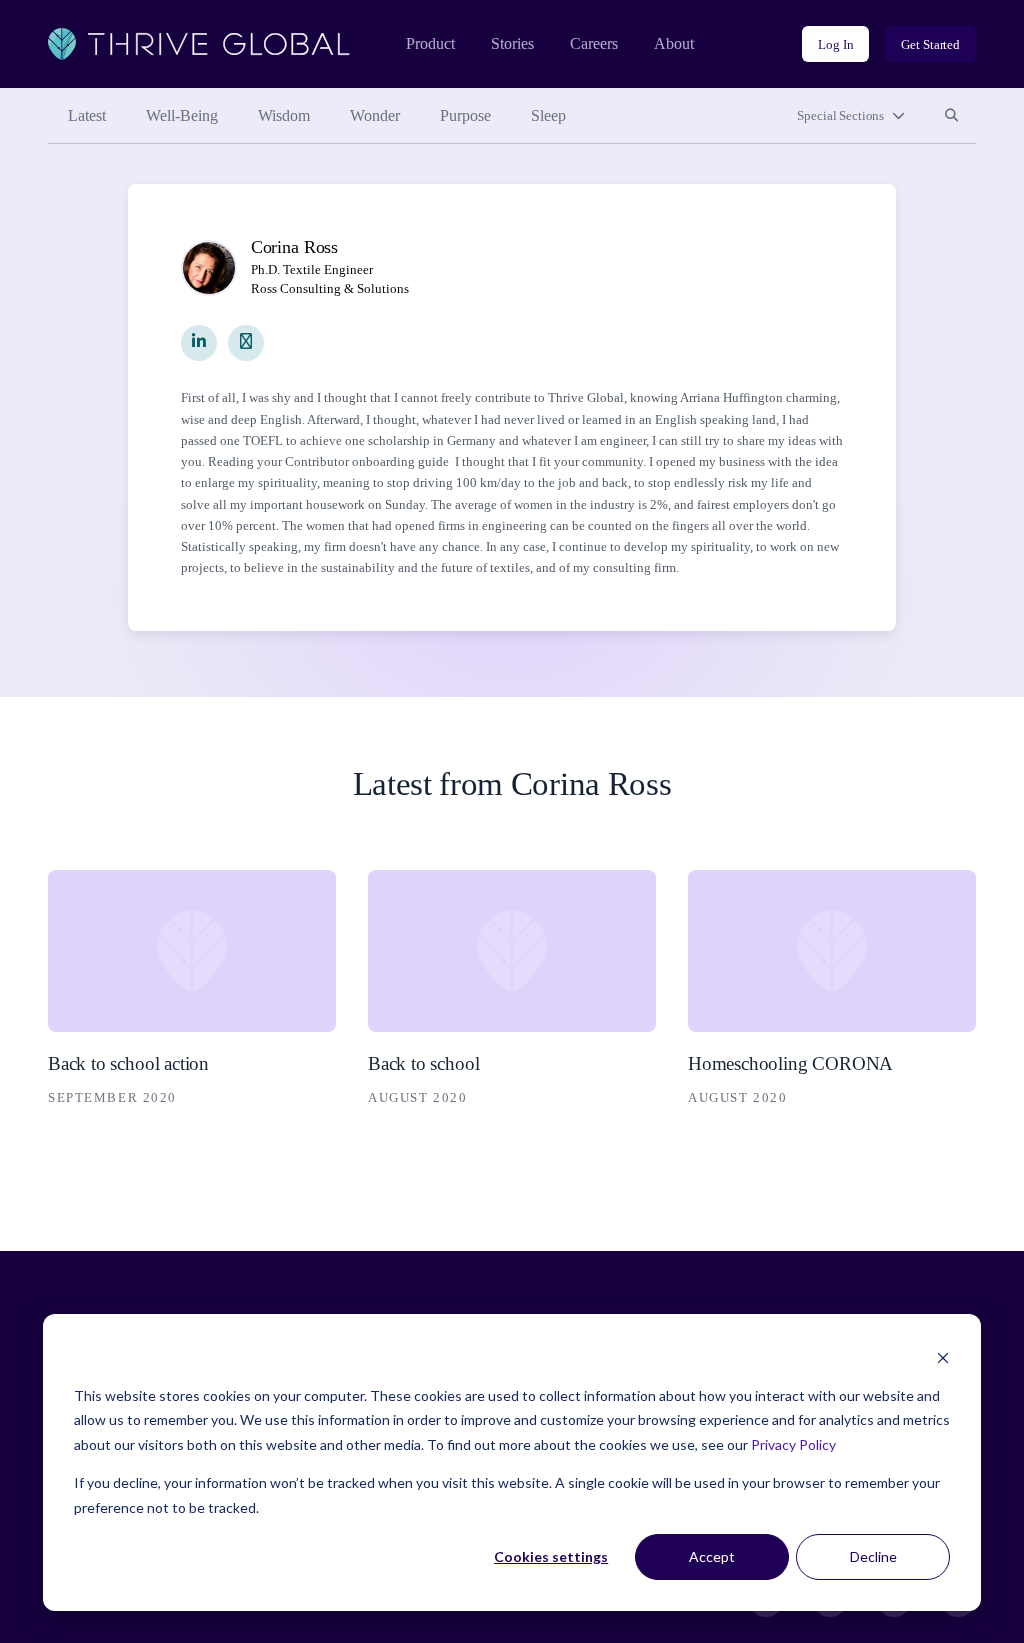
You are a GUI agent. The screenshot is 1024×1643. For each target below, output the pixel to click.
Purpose (465, 115)
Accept (712, 1556)
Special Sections (840, 115)
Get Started (930, 44)
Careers (594, 43)
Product (430, 43)
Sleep (548, 115)
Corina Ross (294, 247)
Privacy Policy (793, 1444)
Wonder (375, 115)
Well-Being (182, 115)
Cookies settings (551, 1556)
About (674, 43)
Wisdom (284, 115)
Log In (835, 44)
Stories (512, 43)
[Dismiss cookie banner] (943, 1357)
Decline (873, 1556)
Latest (87, 115)
